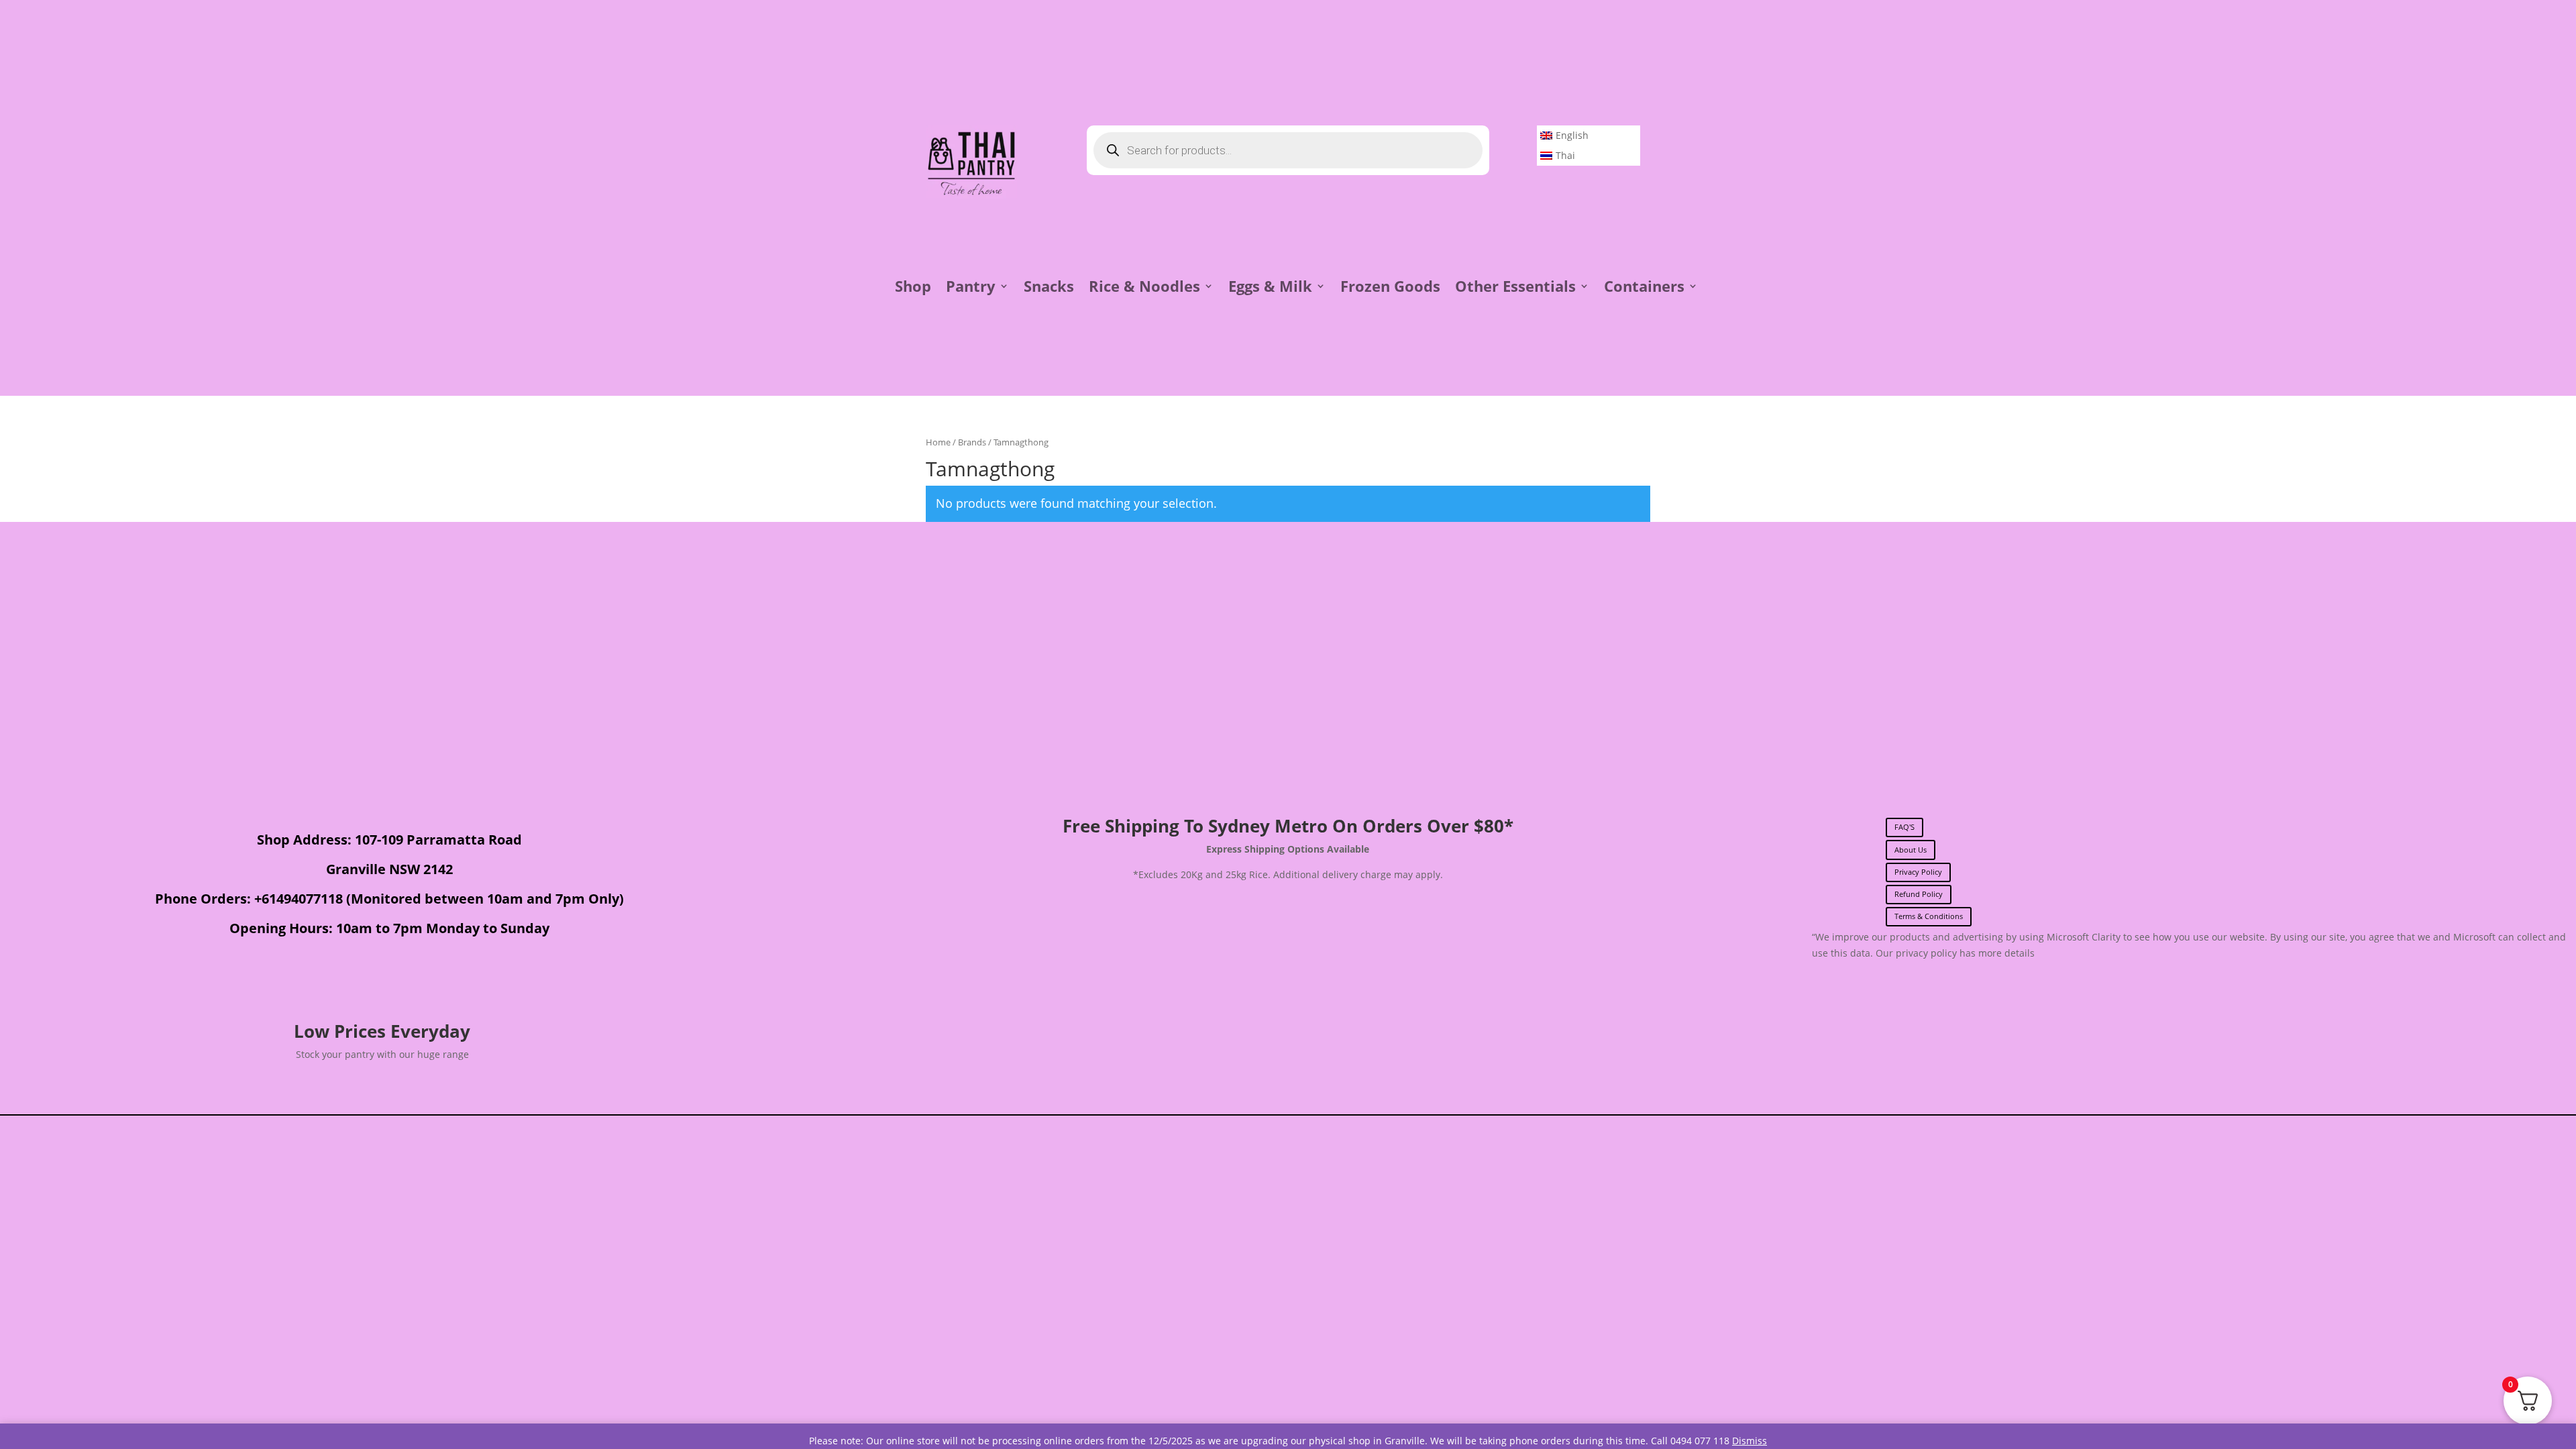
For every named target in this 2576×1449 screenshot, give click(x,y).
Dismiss (1750, 1441)
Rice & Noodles (1144, 288)
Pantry (971, 288)
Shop (913, 288)
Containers (1644, 288)
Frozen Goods (1390, 288)
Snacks (1049, 288)
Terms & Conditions (1929, 916)
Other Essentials (1515, 288)
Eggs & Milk (1270, 288)
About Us (1911, 850)
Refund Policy (1919, 894)
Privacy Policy (1918, 872)
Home (938, 442)
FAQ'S (1904, 827)
